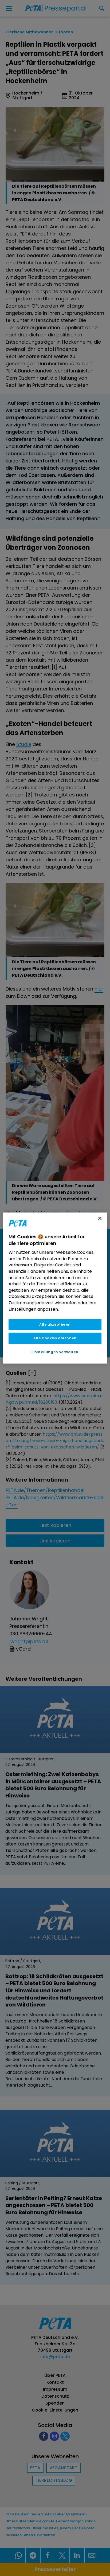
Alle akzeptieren (55, 1324)
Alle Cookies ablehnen (55, 1338)
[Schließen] (100, 1218)
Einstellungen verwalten (55, 1352)
